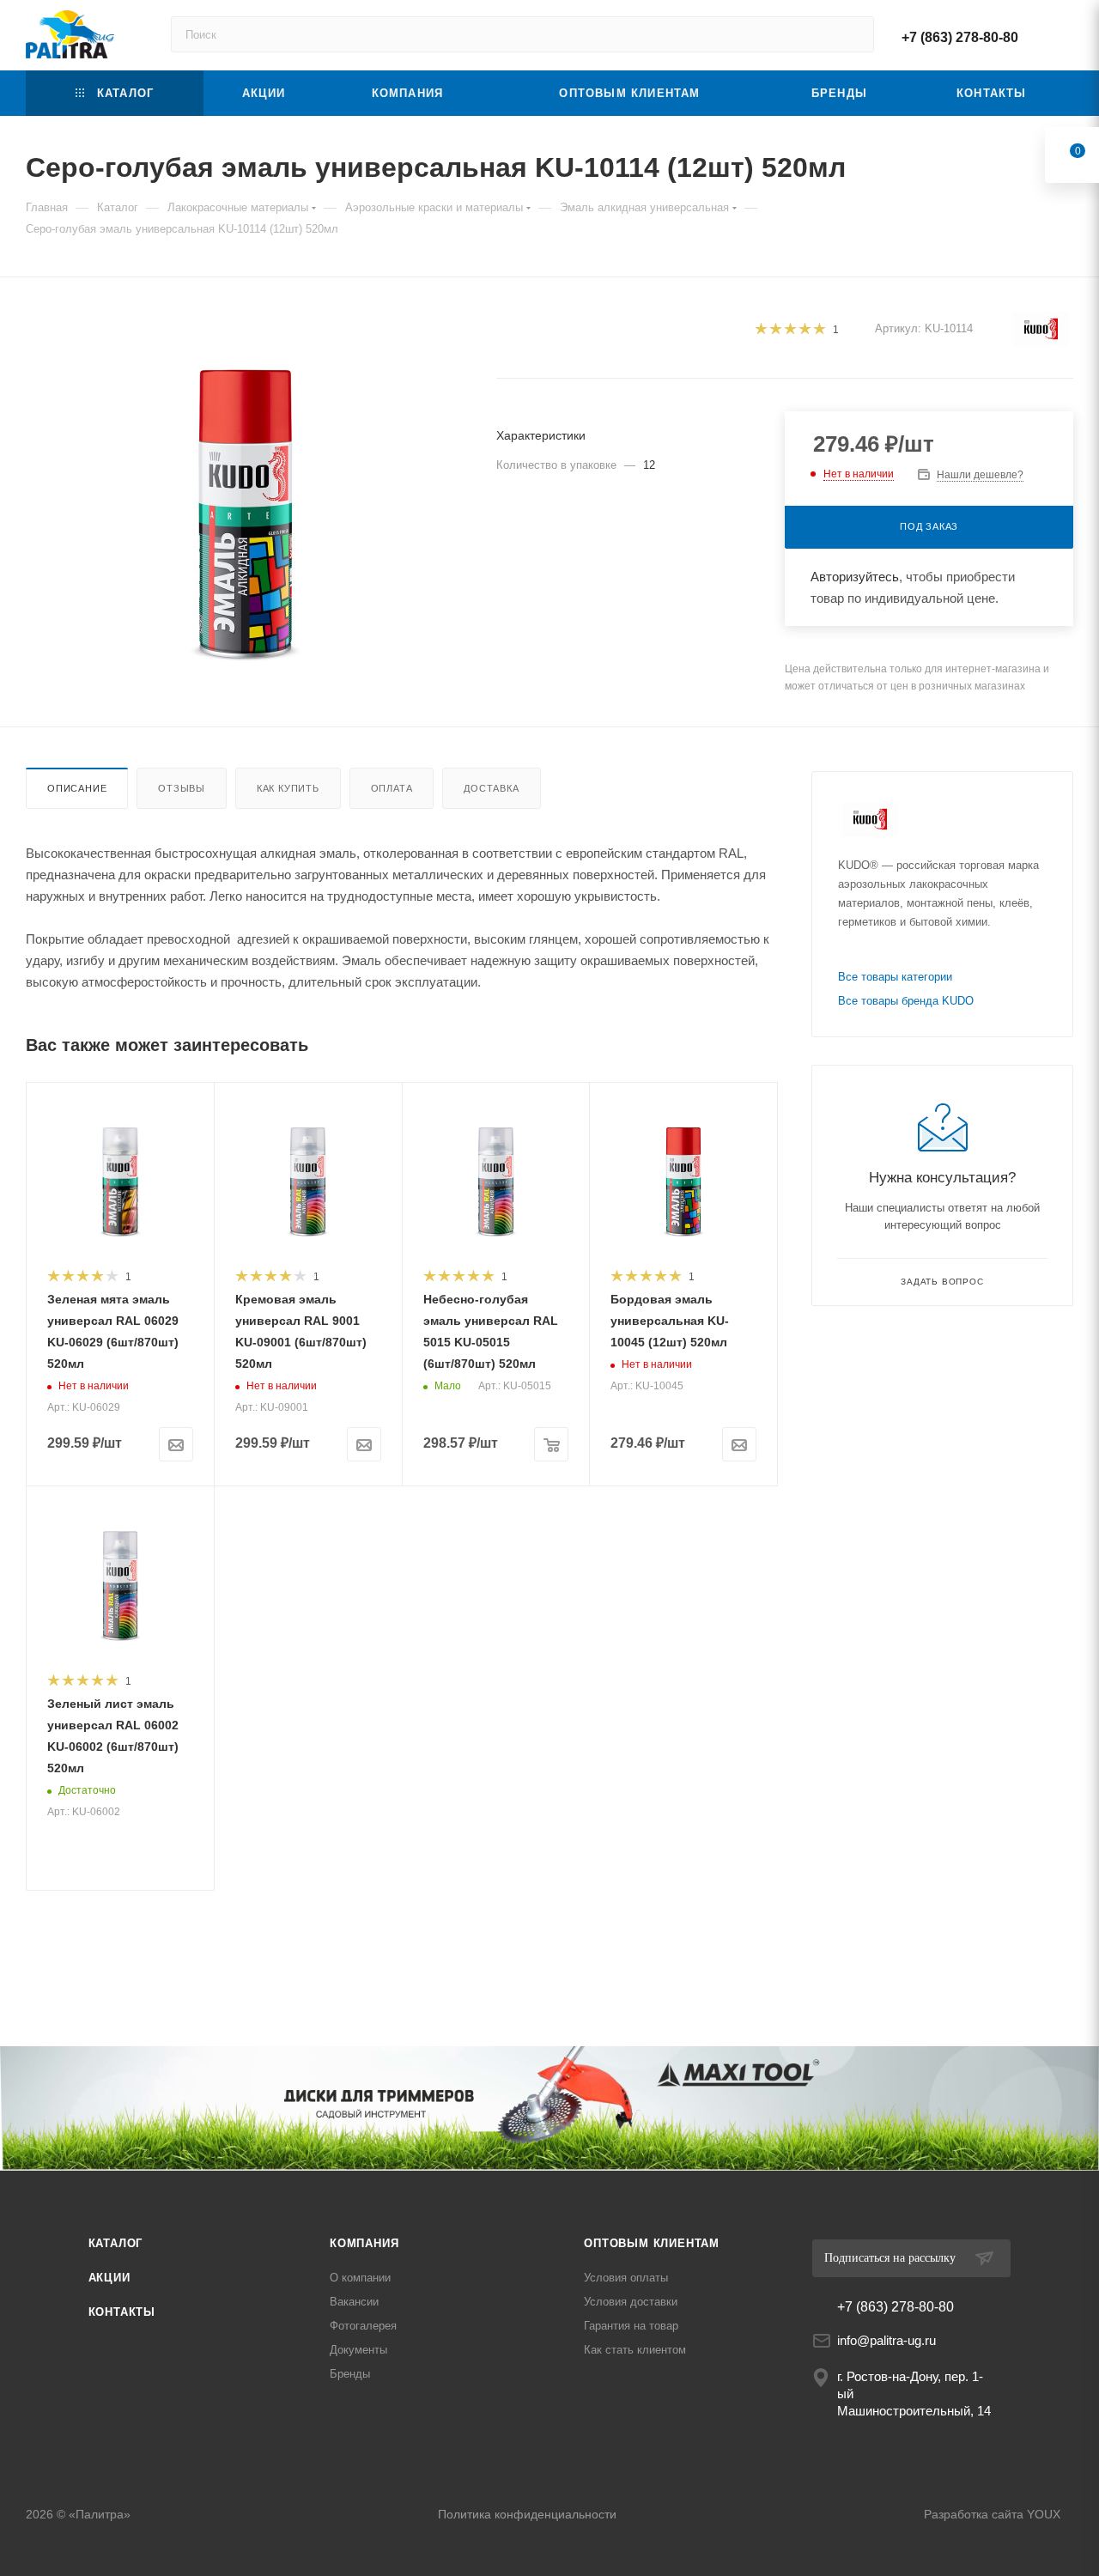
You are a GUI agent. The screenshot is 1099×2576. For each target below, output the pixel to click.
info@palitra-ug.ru (886, 2340)
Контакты (122, 2312)
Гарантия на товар (631, 2326)
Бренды (350, 2374)
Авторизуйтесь (855, 577)
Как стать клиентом (635, 2350)
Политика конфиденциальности (527, 2514)
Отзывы (182, 788)
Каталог (116, 2243)
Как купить (288, 788)
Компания (364, 2243)
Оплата (392, 788)
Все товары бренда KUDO (906, 1001)
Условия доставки (631, 2302)
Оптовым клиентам (652, 2243)
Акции (109, 2278)
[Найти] (853, 34)
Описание (77, 788)
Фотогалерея (363, 2326)
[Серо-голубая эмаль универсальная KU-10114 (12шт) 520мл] (246, 499)
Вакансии (354, 2302)
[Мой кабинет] (1066, 35)
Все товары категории (895, 977)
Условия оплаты (626, 2278)
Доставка (491, 788)
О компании (360, 2278)
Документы (358, 2350)
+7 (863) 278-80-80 (960, 37)
